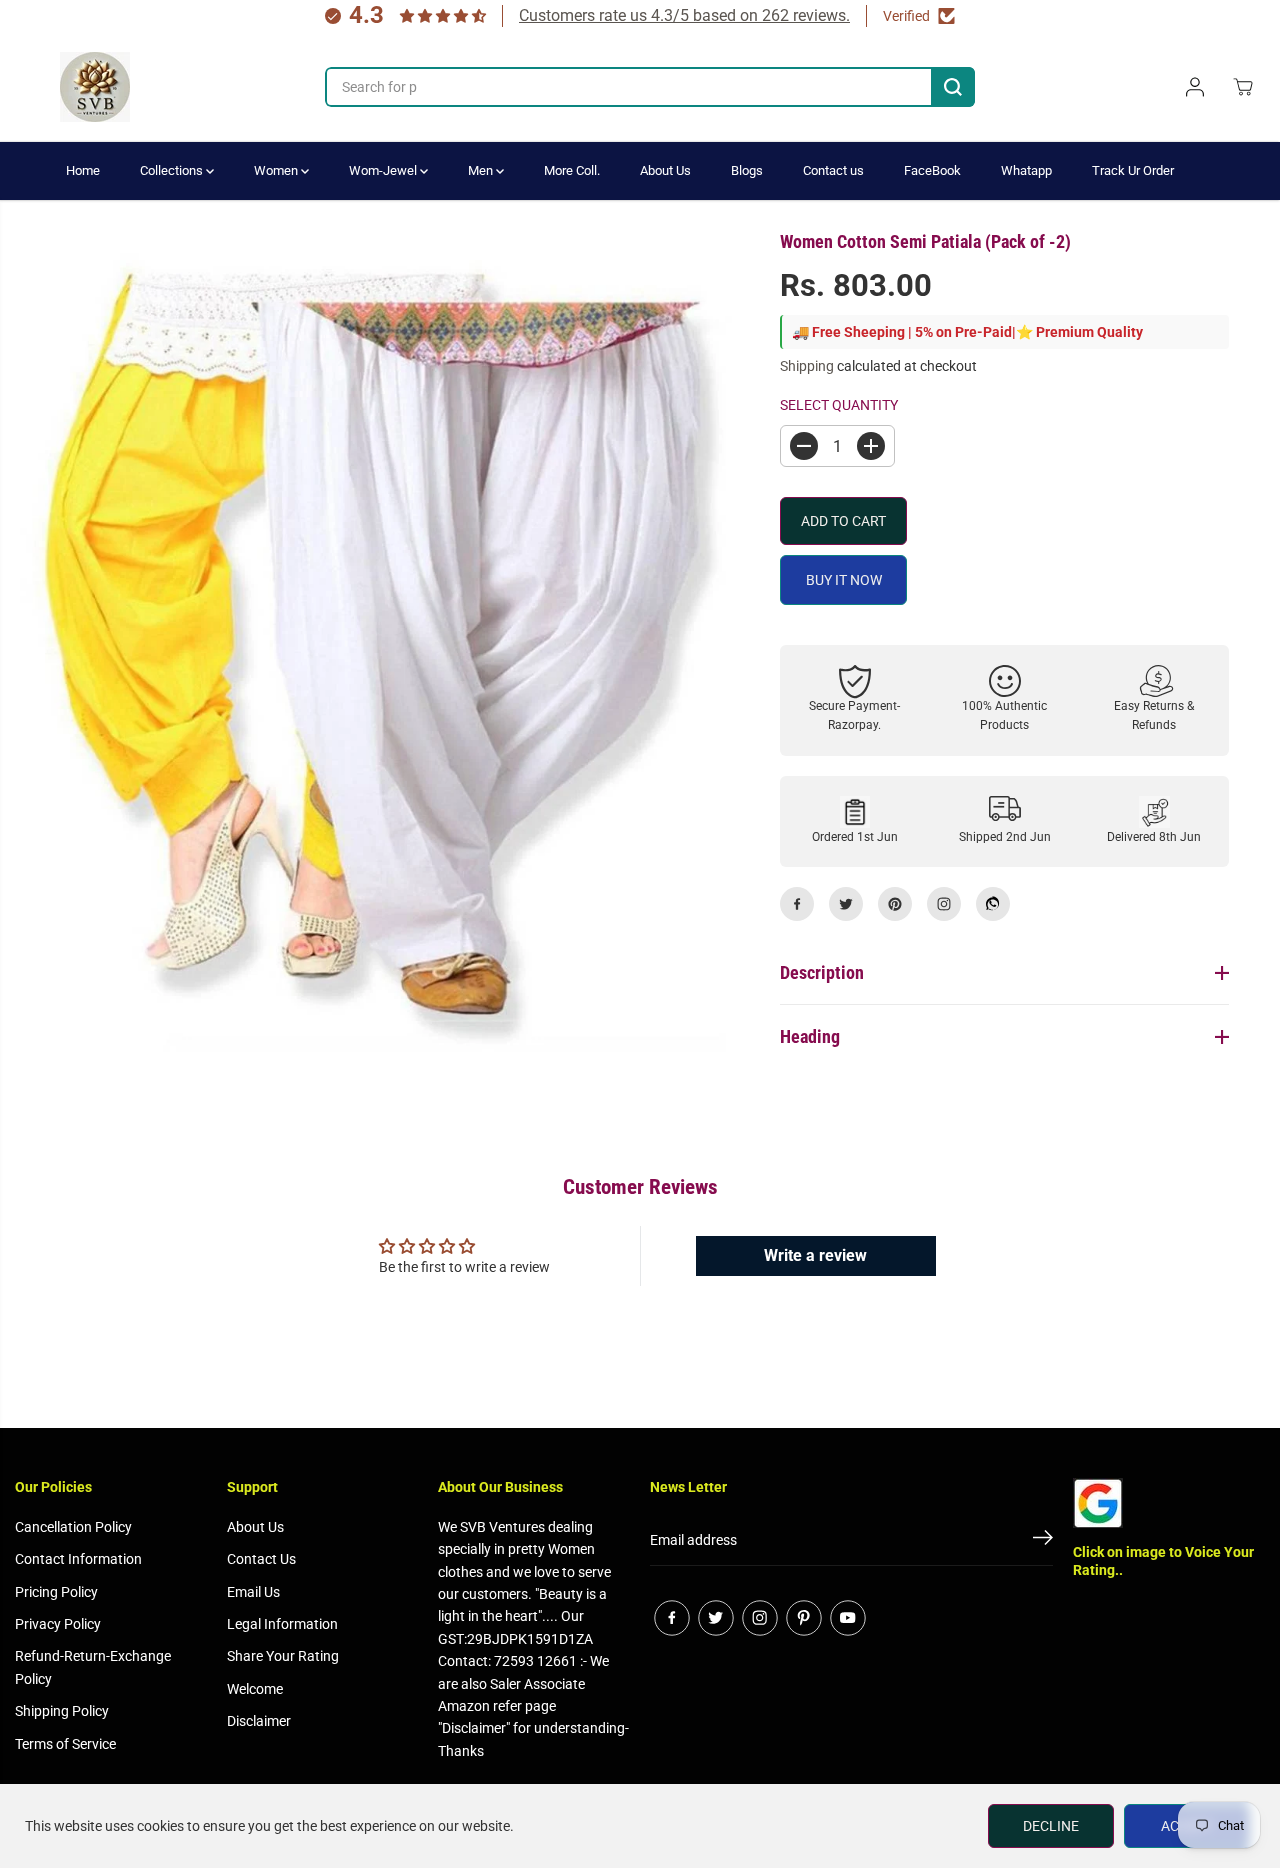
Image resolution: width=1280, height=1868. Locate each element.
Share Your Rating (283, 1656)
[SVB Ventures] (95, 87)
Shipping (807, 366)
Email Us (253, 1592)
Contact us (833, 170)
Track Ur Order (1133, 170)
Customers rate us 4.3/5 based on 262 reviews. (684, 15)
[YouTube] (848, 1618)
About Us (665, 170)
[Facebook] (797, 904)
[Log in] (1195, 87)
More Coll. (572, 170)
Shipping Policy (62, 1711)
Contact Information (78, 1559)
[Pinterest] (895, 904)
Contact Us (261, 1559)
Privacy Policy (58, 1624)
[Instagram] (944, 904)
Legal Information (282, 1624)
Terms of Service (65, 1744)
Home (83, 170)
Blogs (747, 170)
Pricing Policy (56, 1592)
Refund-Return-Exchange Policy (93, 1667)
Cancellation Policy (73, 1527)
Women (277, 170)
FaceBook (932, 170)
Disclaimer (259, 1721)
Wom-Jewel (384, 170)
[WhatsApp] (993, 904)
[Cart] (1243, 87)
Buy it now (844, 580)
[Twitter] (846, 904)
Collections (173, 170)
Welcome (255, 1689)
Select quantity (839, 405)
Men (482, 170)
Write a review (815, 1255)
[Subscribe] (1043, 1541)
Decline (1051, 1826)
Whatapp (1026, 170)
